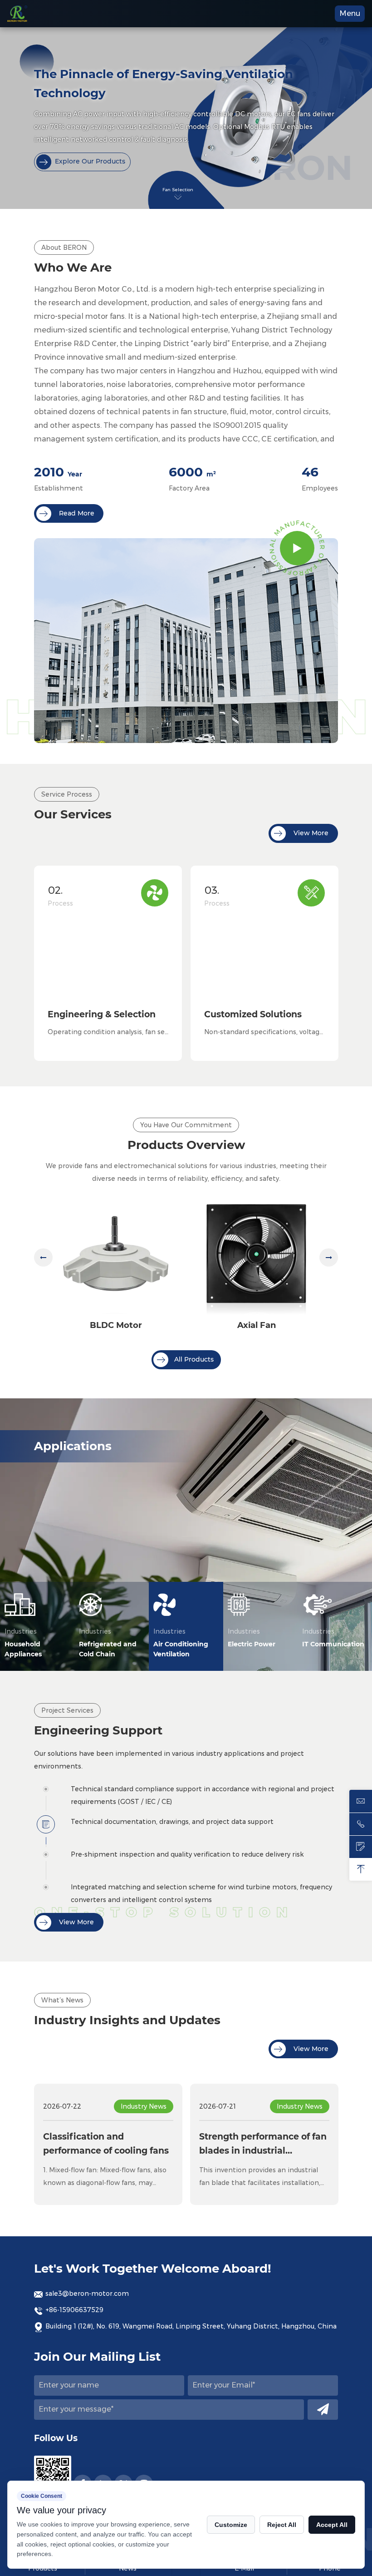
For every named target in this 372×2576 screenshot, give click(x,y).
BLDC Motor (116, 1325)
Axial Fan (257, 1325)
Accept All (332, 2525)
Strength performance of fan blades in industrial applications (263, 2145)
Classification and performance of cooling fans (106, 2143)
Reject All (282, 2525)
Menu (350, 13)
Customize (231, 2525)
